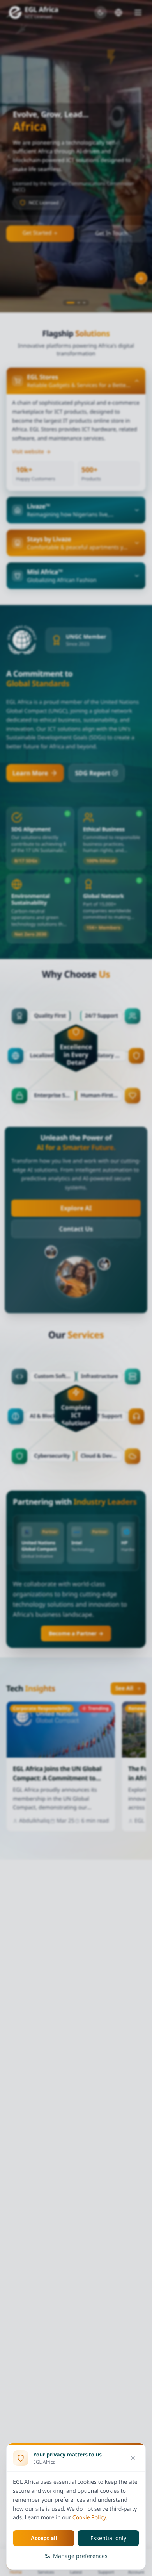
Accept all (44, 2538)
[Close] (133, 2458)
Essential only (108, 2538)
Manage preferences (80, 2556)
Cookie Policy (89, 2518)
